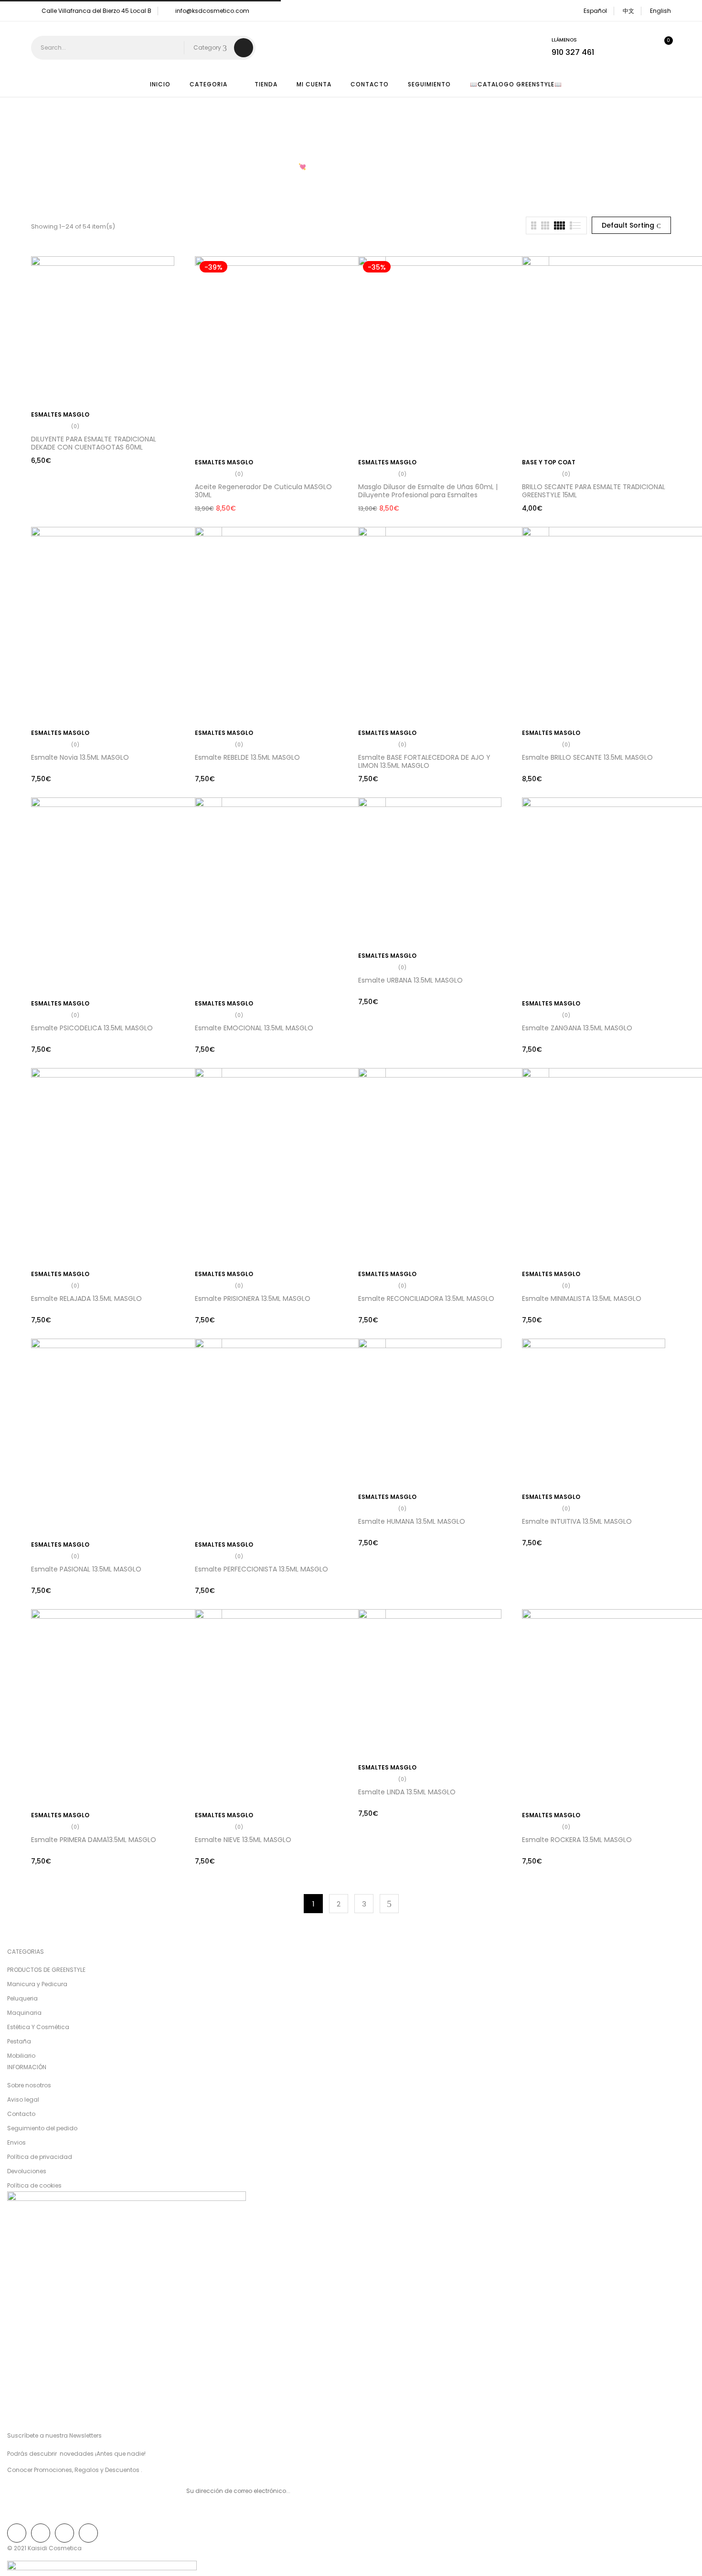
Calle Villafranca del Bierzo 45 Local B (96, 11)
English (660, 11)
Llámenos (564, 40)
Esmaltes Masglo (60, 414)
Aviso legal (23, 2100)
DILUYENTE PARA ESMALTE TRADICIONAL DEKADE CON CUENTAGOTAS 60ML (94, 443)
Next (389, 1904)
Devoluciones (27, 2171)
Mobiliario (21, 2056)
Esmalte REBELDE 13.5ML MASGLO (247, 757)
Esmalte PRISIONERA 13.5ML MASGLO (253, 1298)
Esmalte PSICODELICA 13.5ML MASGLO (92, 1028)
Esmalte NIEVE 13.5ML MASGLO (243, 1840)
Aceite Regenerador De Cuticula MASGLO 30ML (263, 491)
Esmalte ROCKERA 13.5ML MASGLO (577, 1840)
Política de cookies (34, 2185)
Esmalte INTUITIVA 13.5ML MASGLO (577, 1521)
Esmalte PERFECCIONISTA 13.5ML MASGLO (261, 1569)
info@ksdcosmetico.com (212, 11)
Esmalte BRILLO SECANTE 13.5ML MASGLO (587, 757)
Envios (16, 2142)
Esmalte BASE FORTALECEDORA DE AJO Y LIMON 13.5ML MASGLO (424, 761)
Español (595, 11)
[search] (244, 48)
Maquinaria (24, 2013)
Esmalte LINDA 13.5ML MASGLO (407, 1792)
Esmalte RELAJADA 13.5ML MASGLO (86, 1298)
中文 (628, 11)
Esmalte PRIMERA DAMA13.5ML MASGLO (94, 1840)
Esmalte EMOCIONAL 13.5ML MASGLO (254, 1028)
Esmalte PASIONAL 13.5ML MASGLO (86, 1569)
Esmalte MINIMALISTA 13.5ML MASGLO (582, 1298)
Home (241, 167)
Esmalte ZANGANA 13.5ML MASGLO (577, 1028)
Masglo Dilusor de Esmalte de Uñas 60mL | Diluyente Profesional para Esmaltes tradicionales (428, 495)
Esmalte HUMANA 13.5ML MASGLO (412, 1521)
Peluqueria (22, 1998)
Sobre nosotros (29, 2085)
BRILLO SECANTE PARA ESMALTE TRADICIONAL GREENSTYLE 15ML (594, 491)
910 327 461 (573, 52)
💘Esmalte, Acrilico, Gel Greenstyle (352, 167)
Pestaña (19, 2041)
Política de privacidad (40, 2157)
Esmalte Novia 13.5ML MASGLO (80, 757)
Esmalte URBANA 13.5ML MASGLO (410, 980)
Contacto (21, 2114)
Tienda (274, 167)
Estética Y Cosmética (38, 2027)
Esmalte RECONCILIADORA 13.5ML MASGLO (426, 1298)
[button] (661, 48)
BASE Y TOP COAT (549, 462)
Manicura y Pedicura (37, 1984)
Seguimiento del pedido (42, 2128)
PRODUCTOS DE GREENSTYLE (46, 1970)
